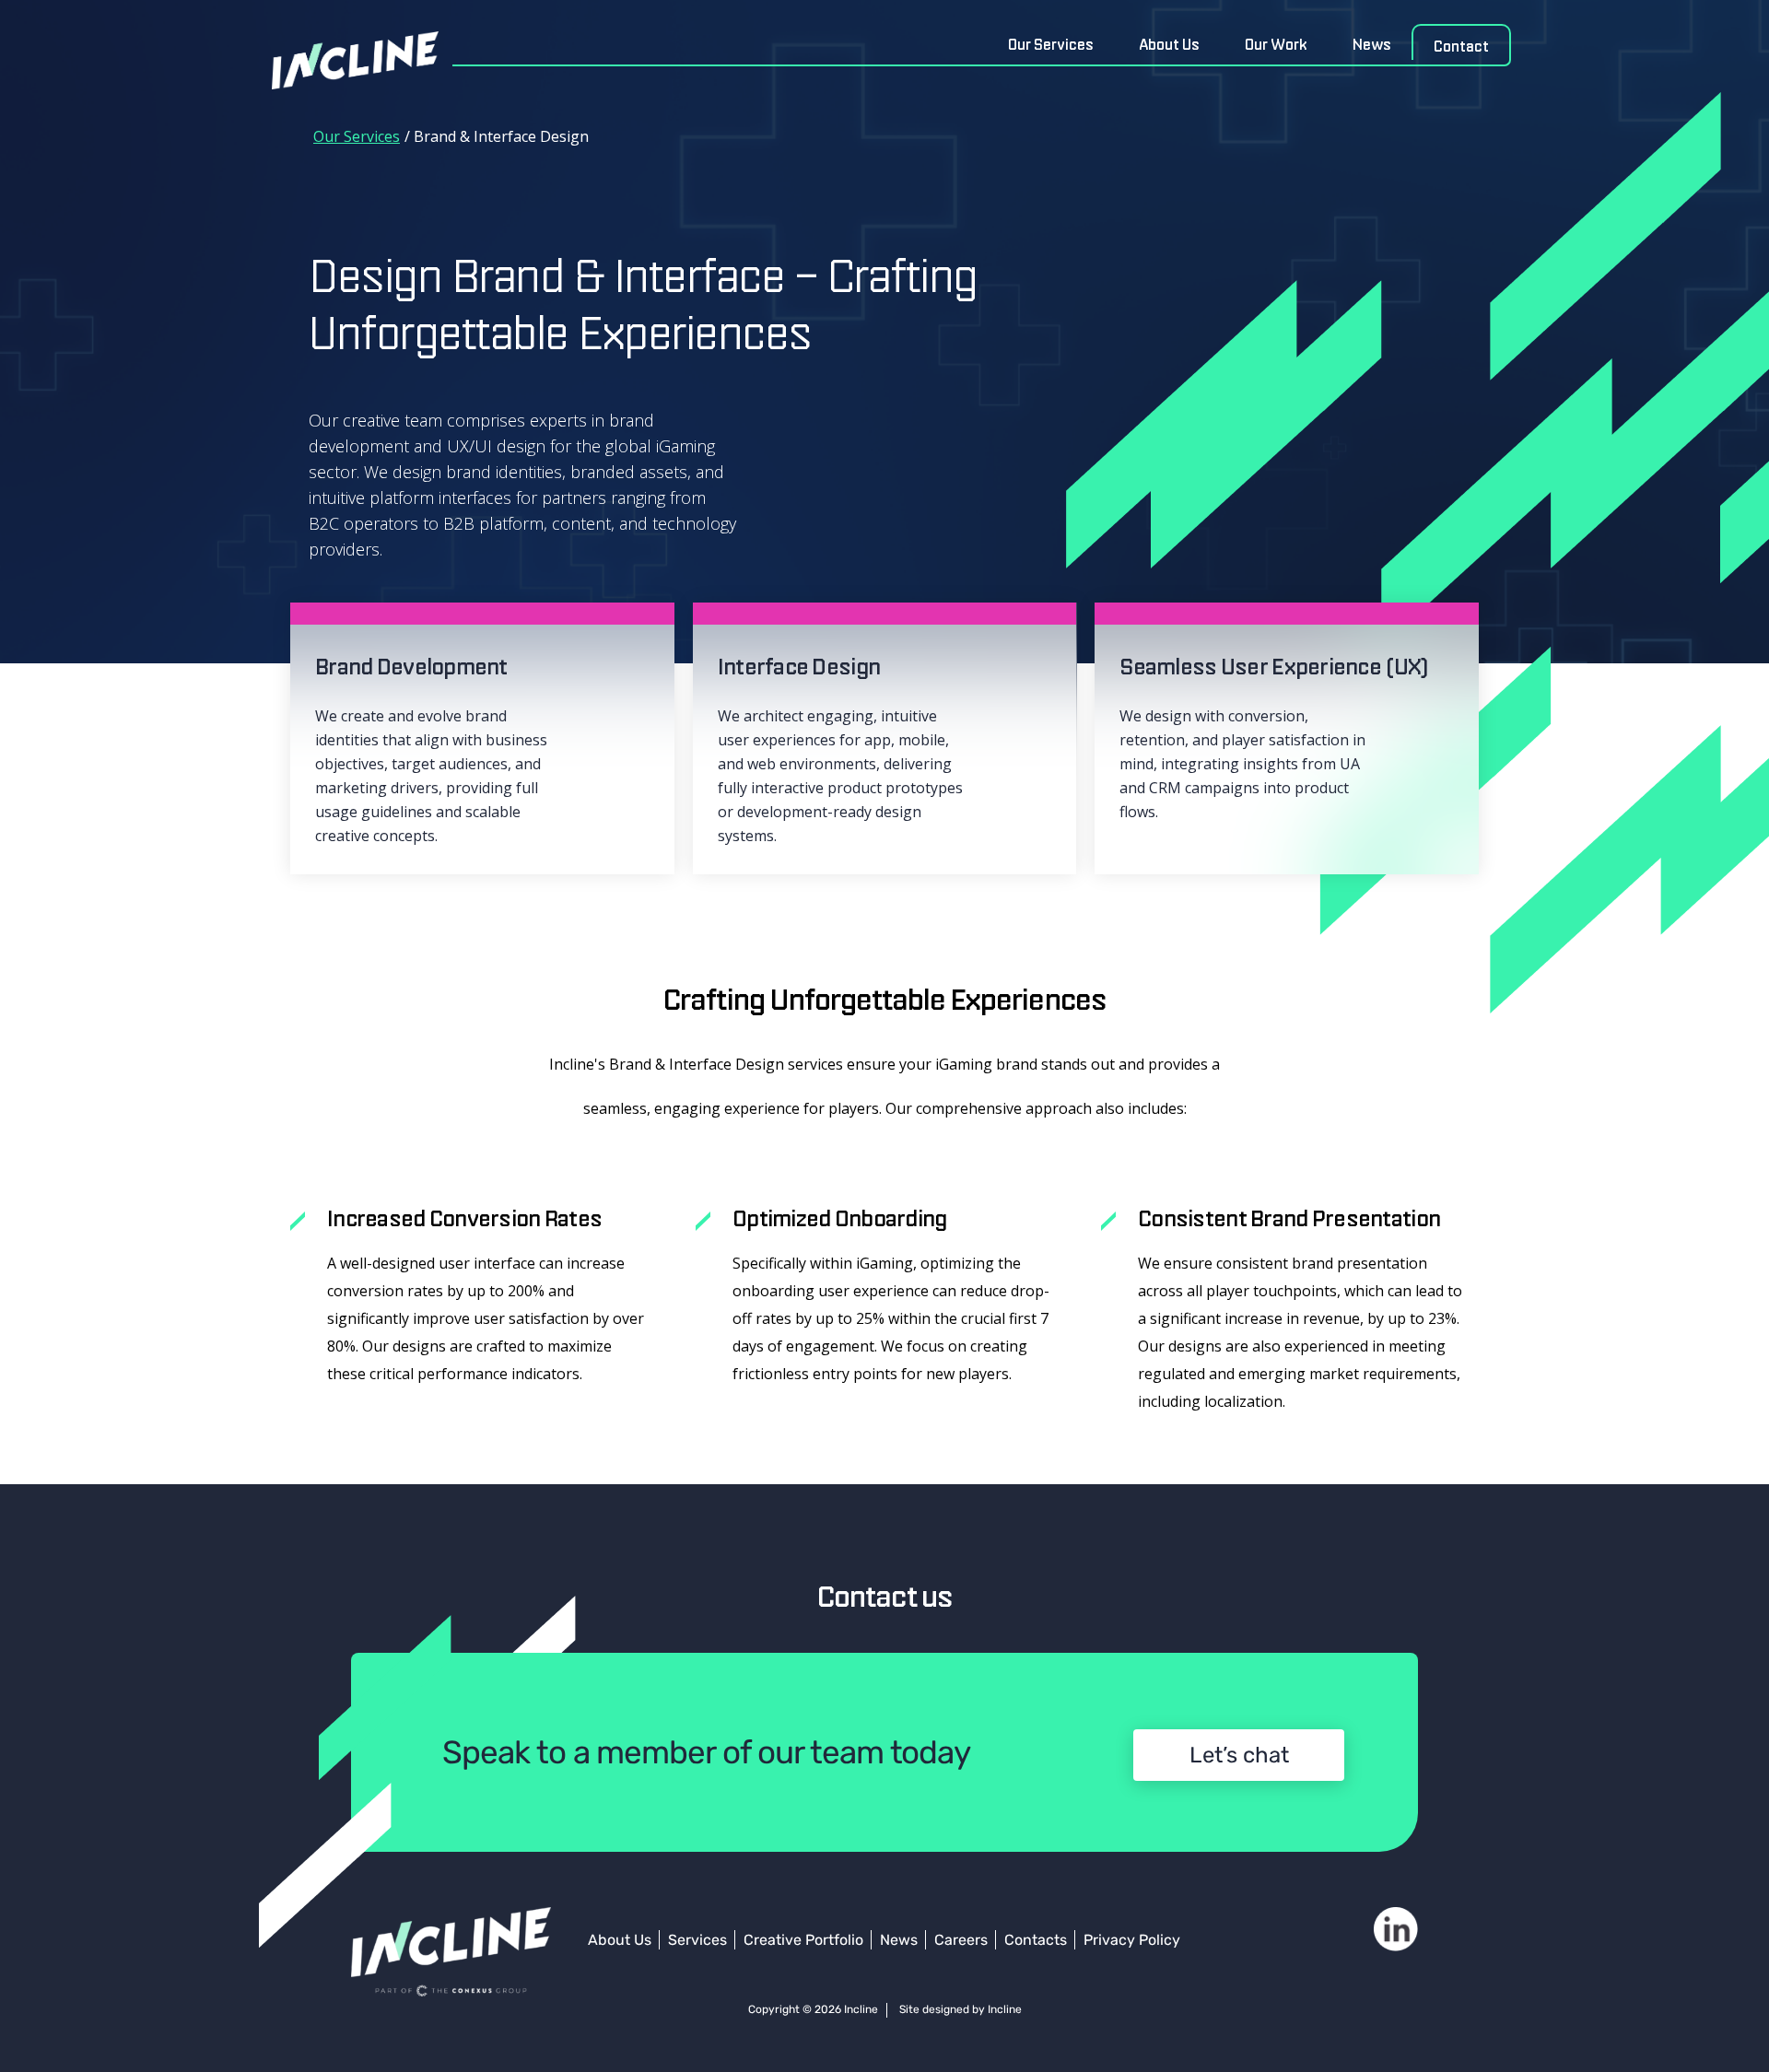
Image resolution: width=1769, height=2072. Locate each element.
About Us (1169, 44)
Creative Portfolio (803, 1940)
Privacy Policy (1132, 1940)
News (1372, 44)
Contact (1461, 46)
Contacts (1036, 1940)
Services (697, 1940)
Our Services (1051, 44)
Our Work (1276, 44)
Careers (961, 1940)
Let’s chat (1239, 1755)
